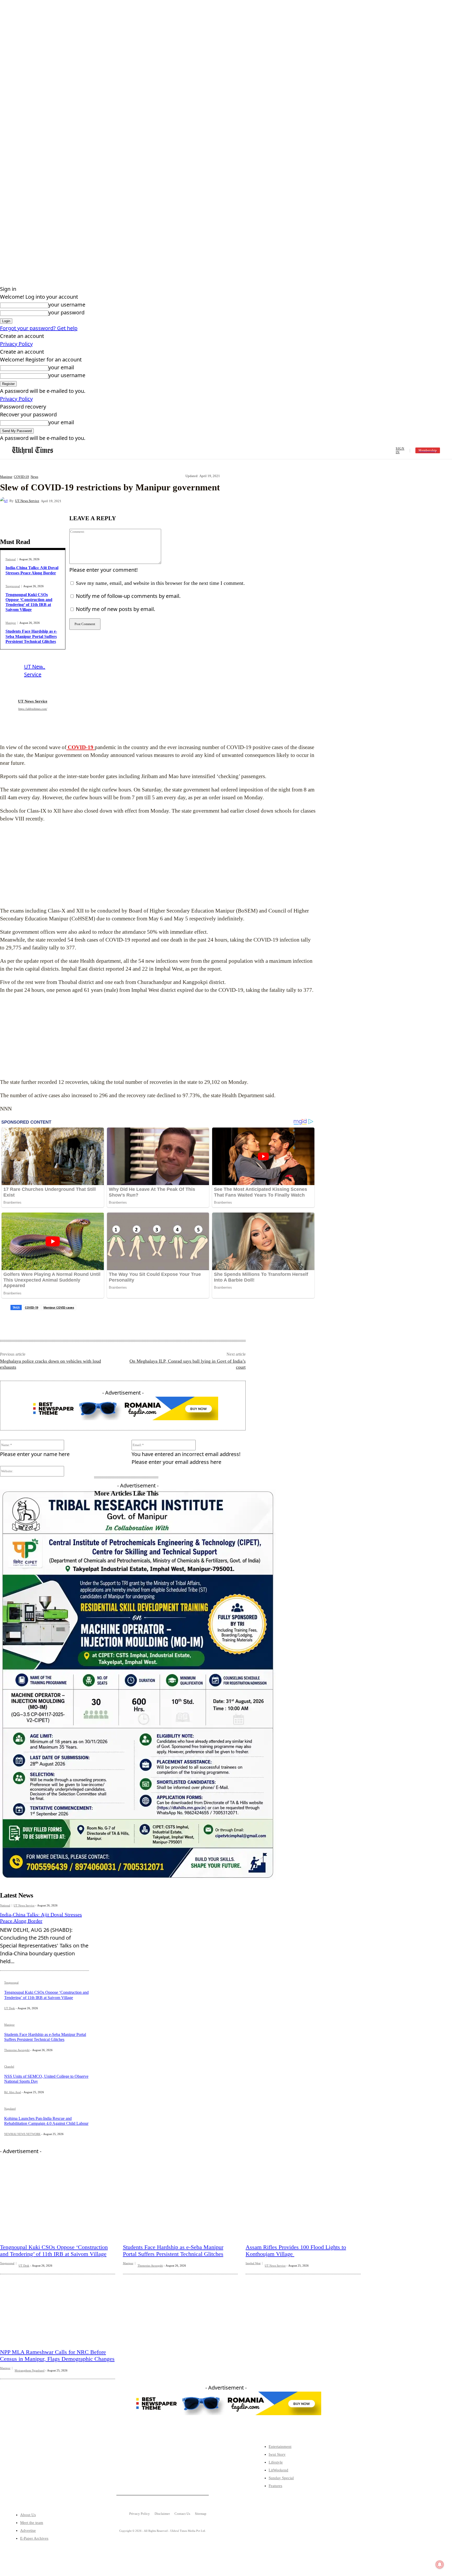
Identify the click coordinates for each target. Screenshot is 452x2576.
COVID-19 (21, 477)
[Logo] (33, 451)
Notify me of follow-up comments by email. (128, 596)
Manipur (6, 477)
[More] (183, 501)
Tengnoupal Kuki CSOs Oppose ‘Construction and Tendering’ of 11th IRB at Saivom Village (29, 602)
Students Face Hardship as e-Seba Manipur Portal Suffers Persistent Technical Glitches (31, 636)
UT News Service (27, 501)
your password (66, 312)
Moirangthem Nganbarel (30, 2370)
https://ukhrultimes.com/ (33, 709)
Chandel (9, 2067)
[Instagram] (42, 2475)
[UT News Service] (5, 501)
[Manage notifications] (440, 2564)
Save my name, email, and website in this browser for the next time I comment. (160, 583)
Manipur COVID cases (59, 1307)
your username (67, 305)
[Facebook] (108, 501)
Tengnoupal (13, 586)
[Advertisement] (158, 865)
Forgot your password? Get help (39, 328)
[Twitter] (26, 2475)
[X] (126, 501)
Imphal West (253, 2263)
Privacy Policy (16, 344)
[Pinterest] (145, 501)
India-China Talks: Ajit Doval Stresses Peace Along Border (41, 1918)
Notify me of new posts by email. (115, 609)
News (34, 477)
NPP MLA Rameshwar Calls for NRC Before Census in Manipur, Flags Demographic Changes (57, 2355)
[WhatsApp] (164, 501)
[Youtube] (59, 2475)
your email (61, 367)
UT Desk (10, 2008)
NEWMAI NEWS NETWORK (22, 2134)
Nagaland (10, 2109)
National (11, 559)
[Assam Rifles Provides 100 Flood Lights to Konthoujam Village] (303, 2203)
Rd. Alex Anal (13, 2092)
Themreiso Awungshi (17, 2050)
